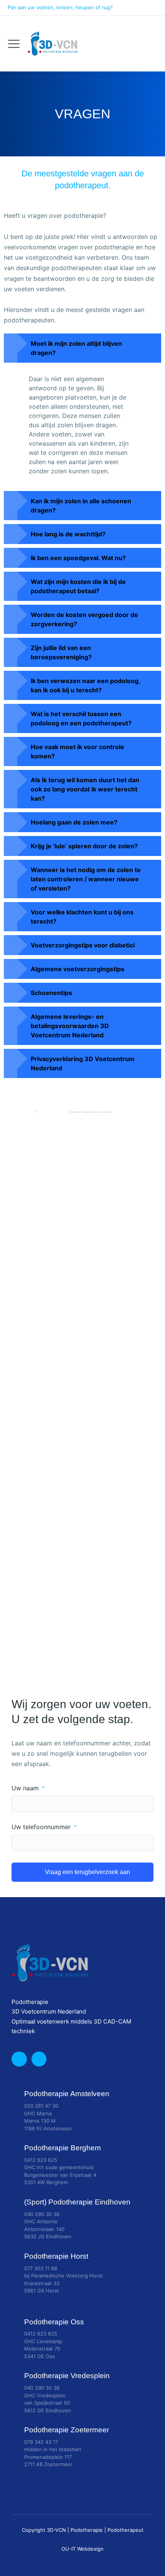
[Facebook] (150, 8)
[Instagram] (132, 8)
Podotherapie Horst (56, 2256)
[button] (82, 348)
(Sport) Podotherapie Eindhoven (77, 2202)
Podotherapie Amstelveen (67, 2094)
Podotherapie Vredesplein (67, 2376)
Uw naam (26, 1788)
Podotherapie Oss (54, 2322)
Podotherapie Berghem (63, 2148)
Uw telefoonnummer (42, 1827)
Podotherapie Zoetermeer (67, 2430)
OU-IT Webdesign (82, 2549)
